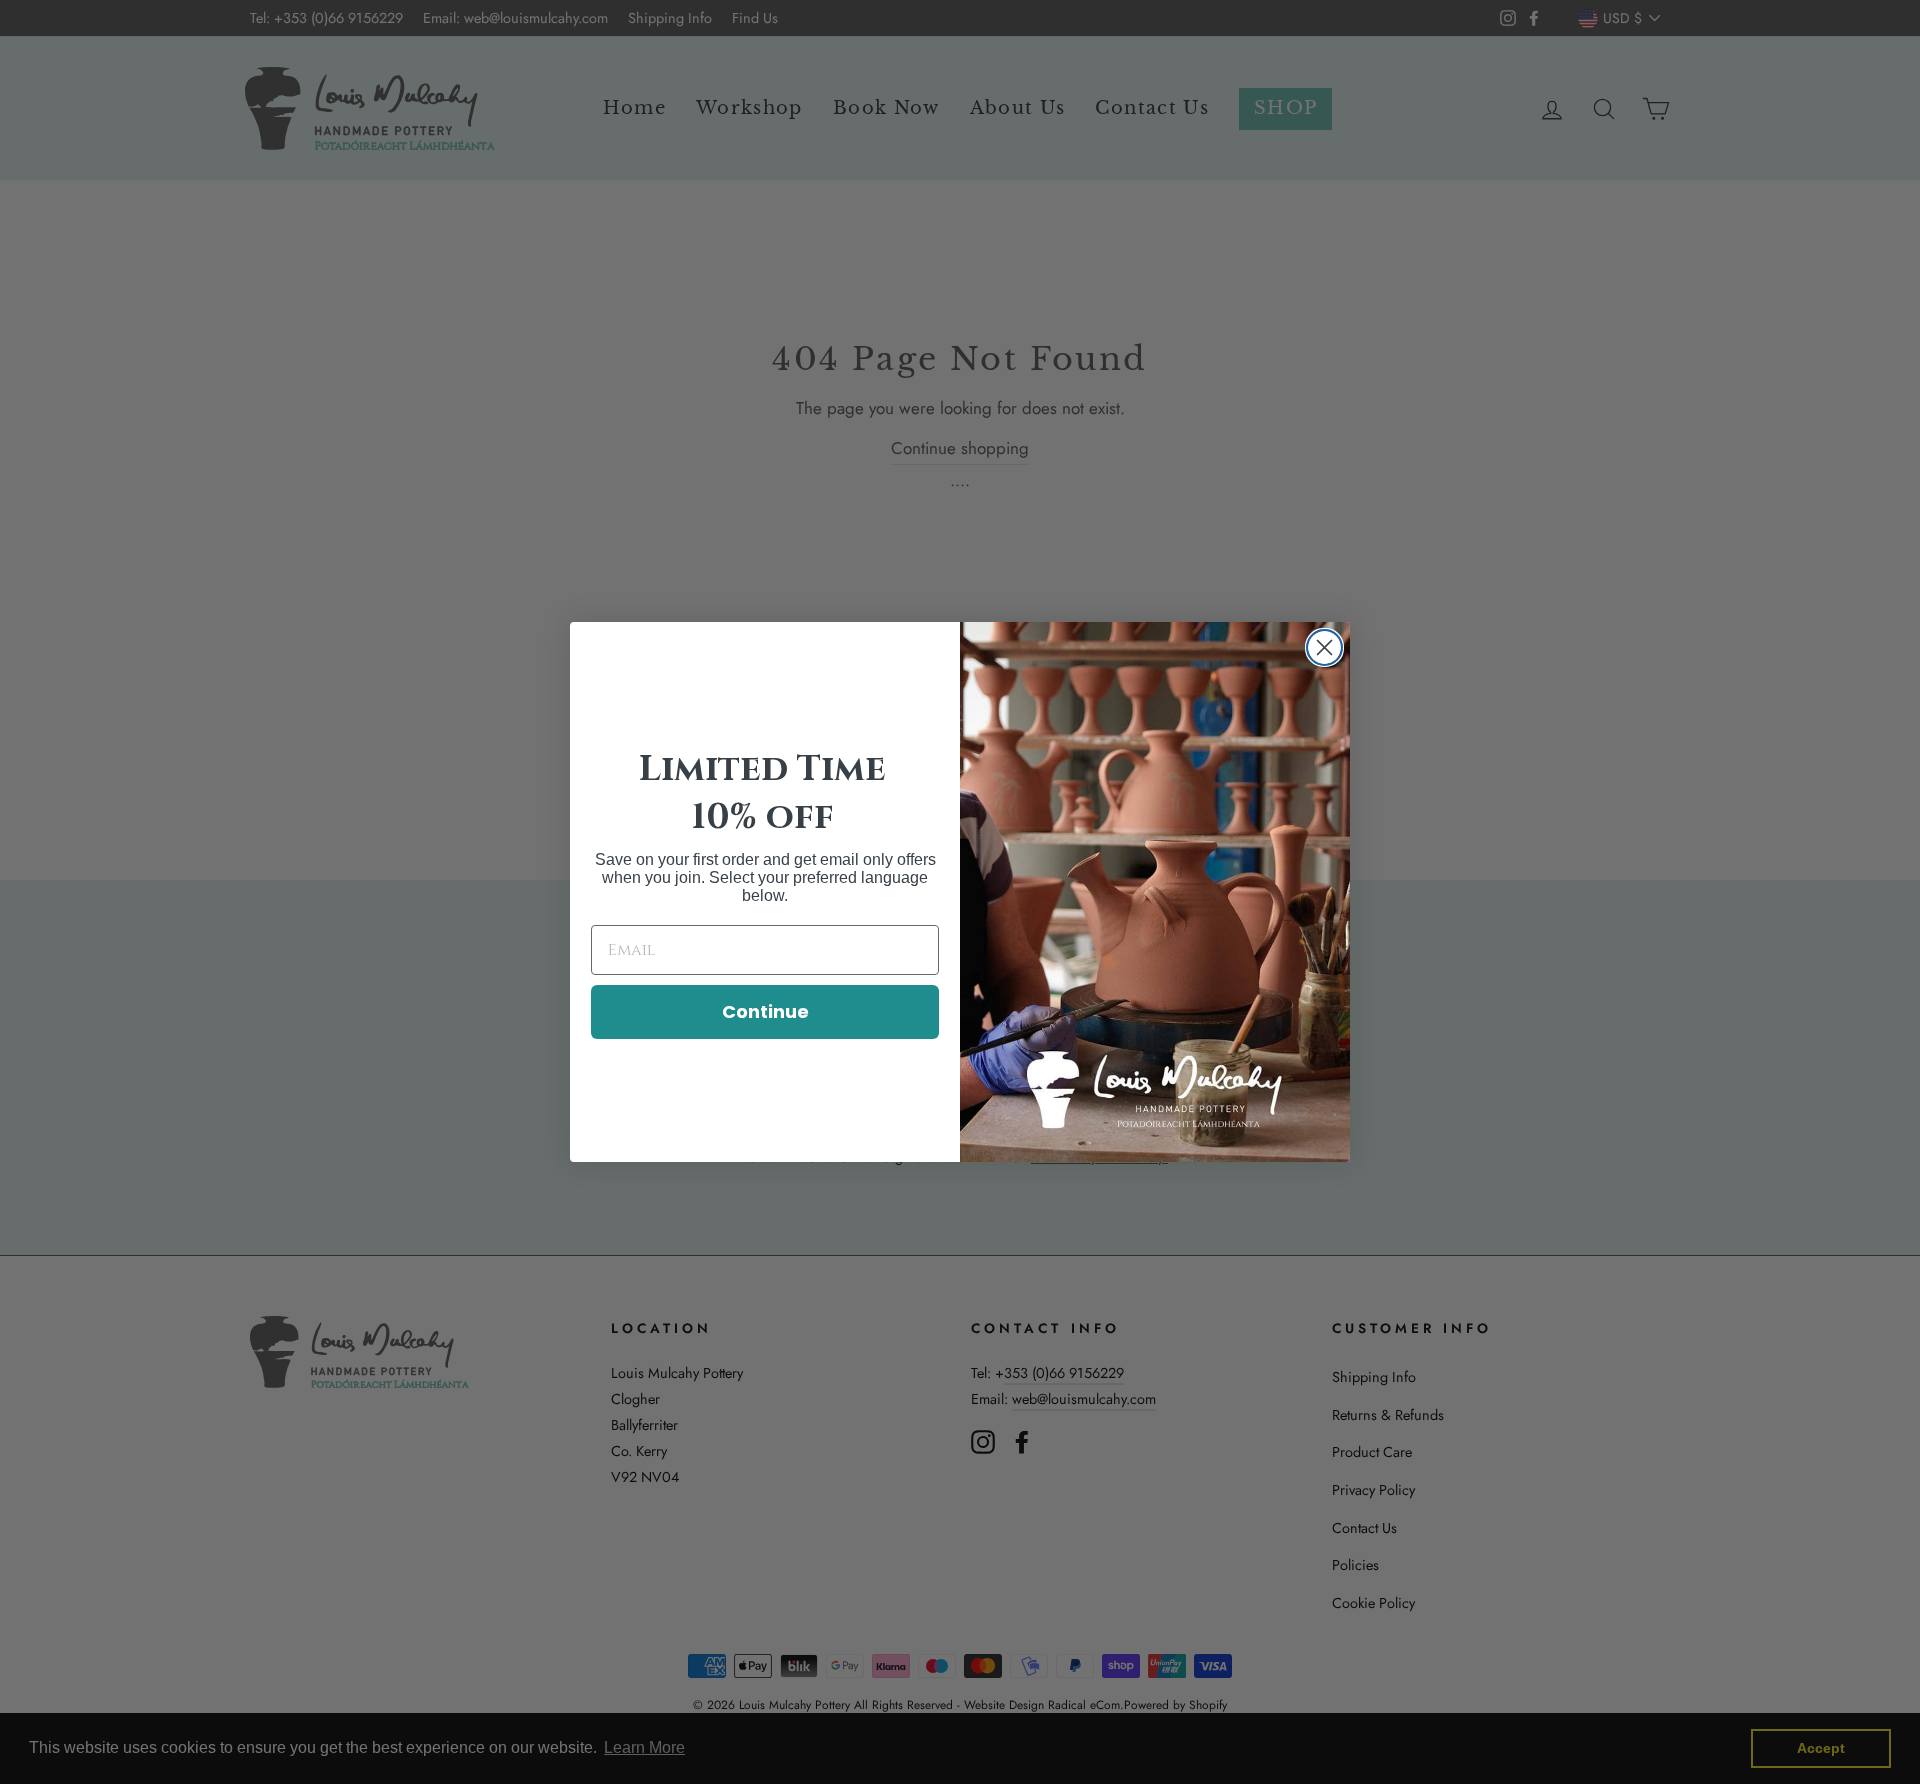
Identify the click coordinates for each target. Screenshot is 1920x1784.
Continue (765, 1011)
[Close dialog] (1324, 647)
